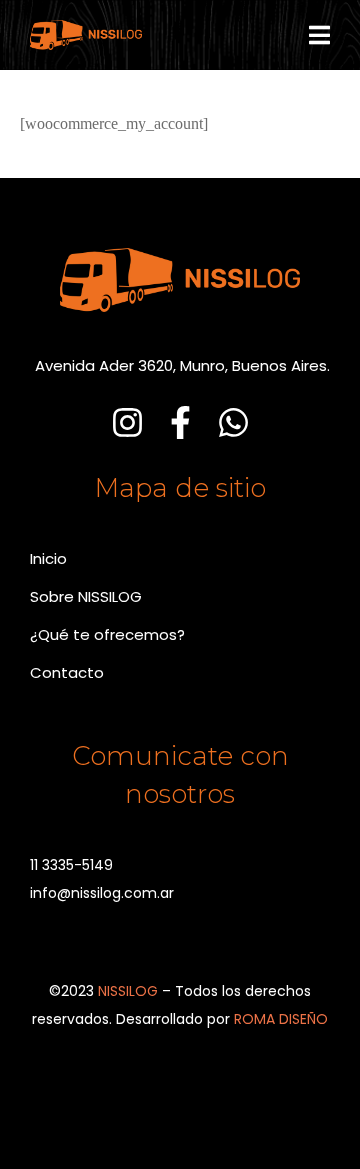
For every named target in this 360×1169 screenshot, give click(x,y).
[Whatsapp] (233, 422)
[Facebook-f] (180, 422)
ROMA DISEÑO (281, 1019)
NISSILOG (128, 991)
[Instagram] (127, 422)
